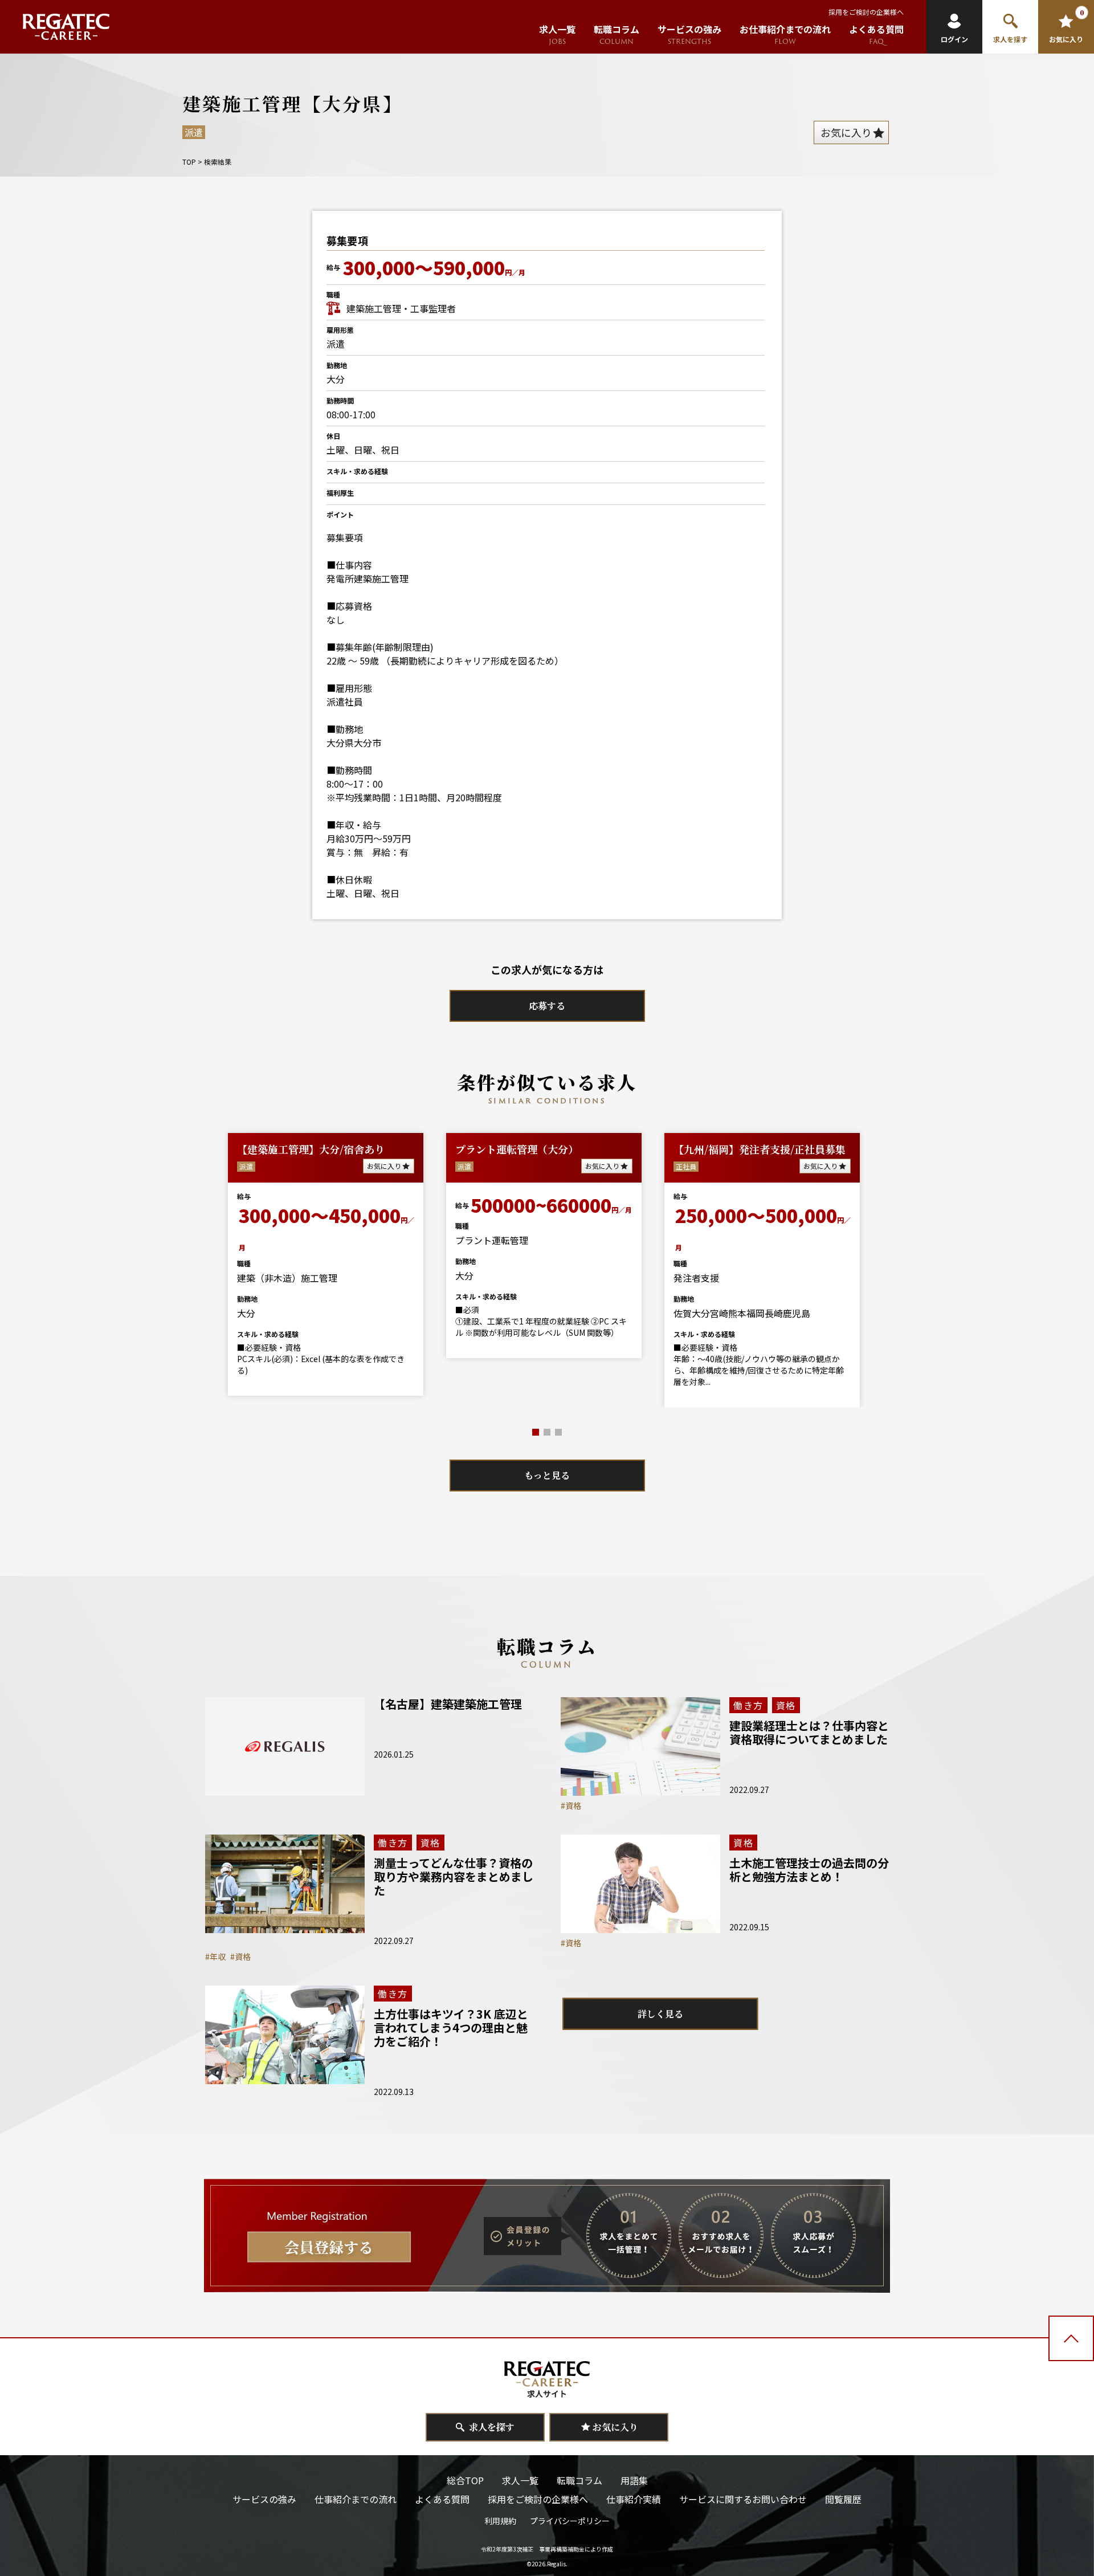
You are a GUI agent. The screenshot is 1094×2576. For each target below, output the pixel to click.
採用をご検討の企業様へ (866, 12)
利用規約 (500, 2521)
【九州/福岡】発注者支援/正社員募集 (760, 1149)
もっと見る (547, 1475)
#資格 (571, 1805)
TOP (189, 162)
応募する (547, 1006)
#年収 (215, 1957)
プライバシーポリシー (570, 2521)
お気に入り (384, 1166)
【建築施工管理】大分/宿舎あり (311, 1149)
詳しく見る (660, 2014)
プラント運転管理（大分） (517, 1149)
